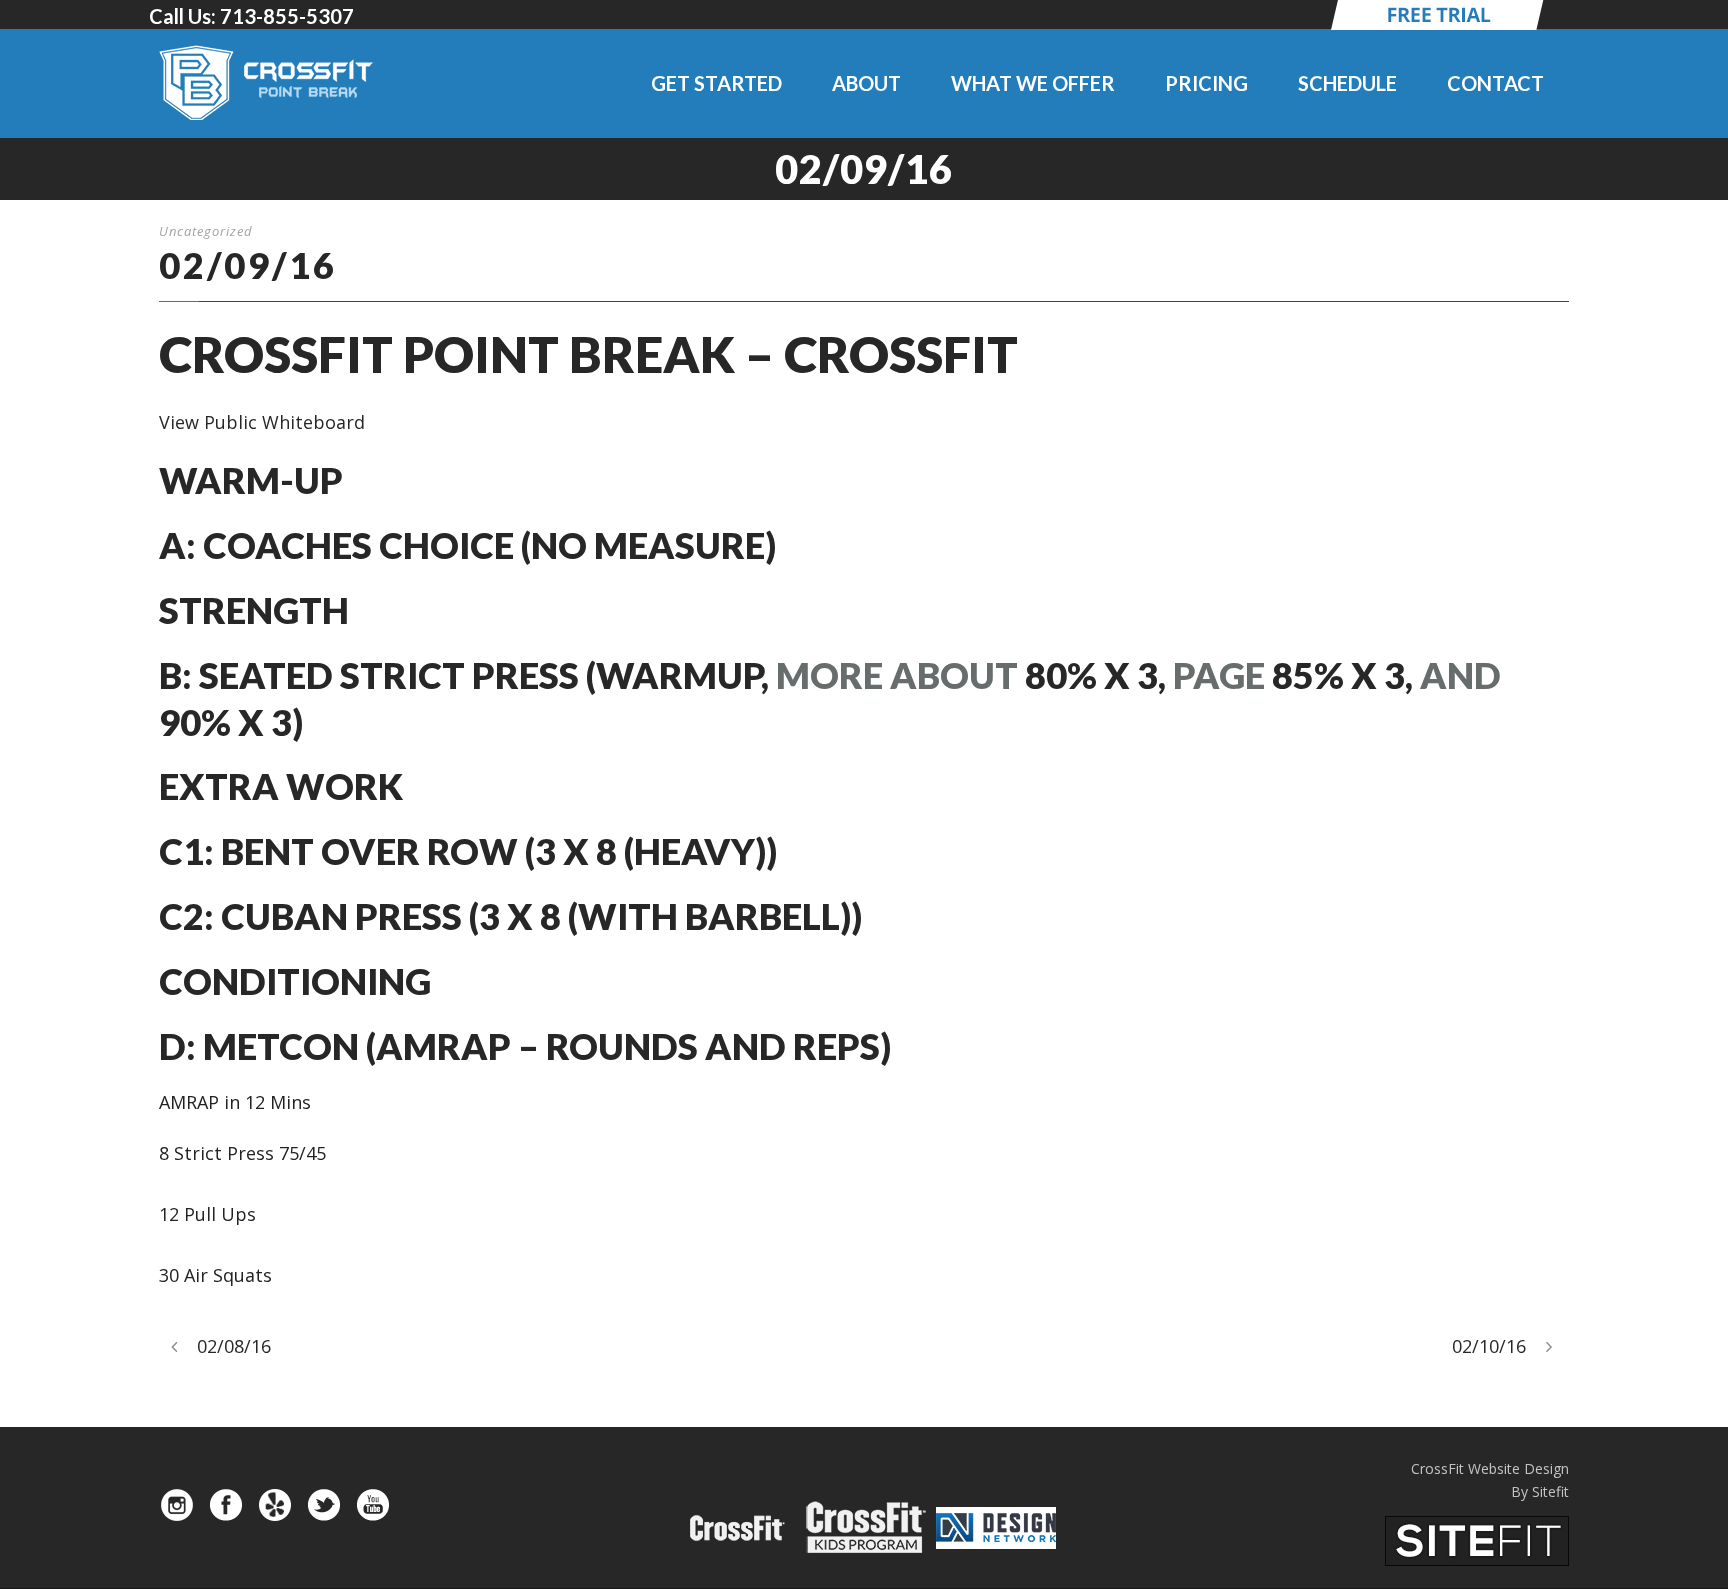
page (1219, 675)
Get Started (716, 83)
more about (897, 675)
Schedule (1347, 83)
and (1460, 675)
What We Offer (1033, 83)
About (866, 83)
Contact (1495, 83)
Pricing (1206, 83)
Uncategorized (206, 231)
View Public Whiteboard (262, 422)
